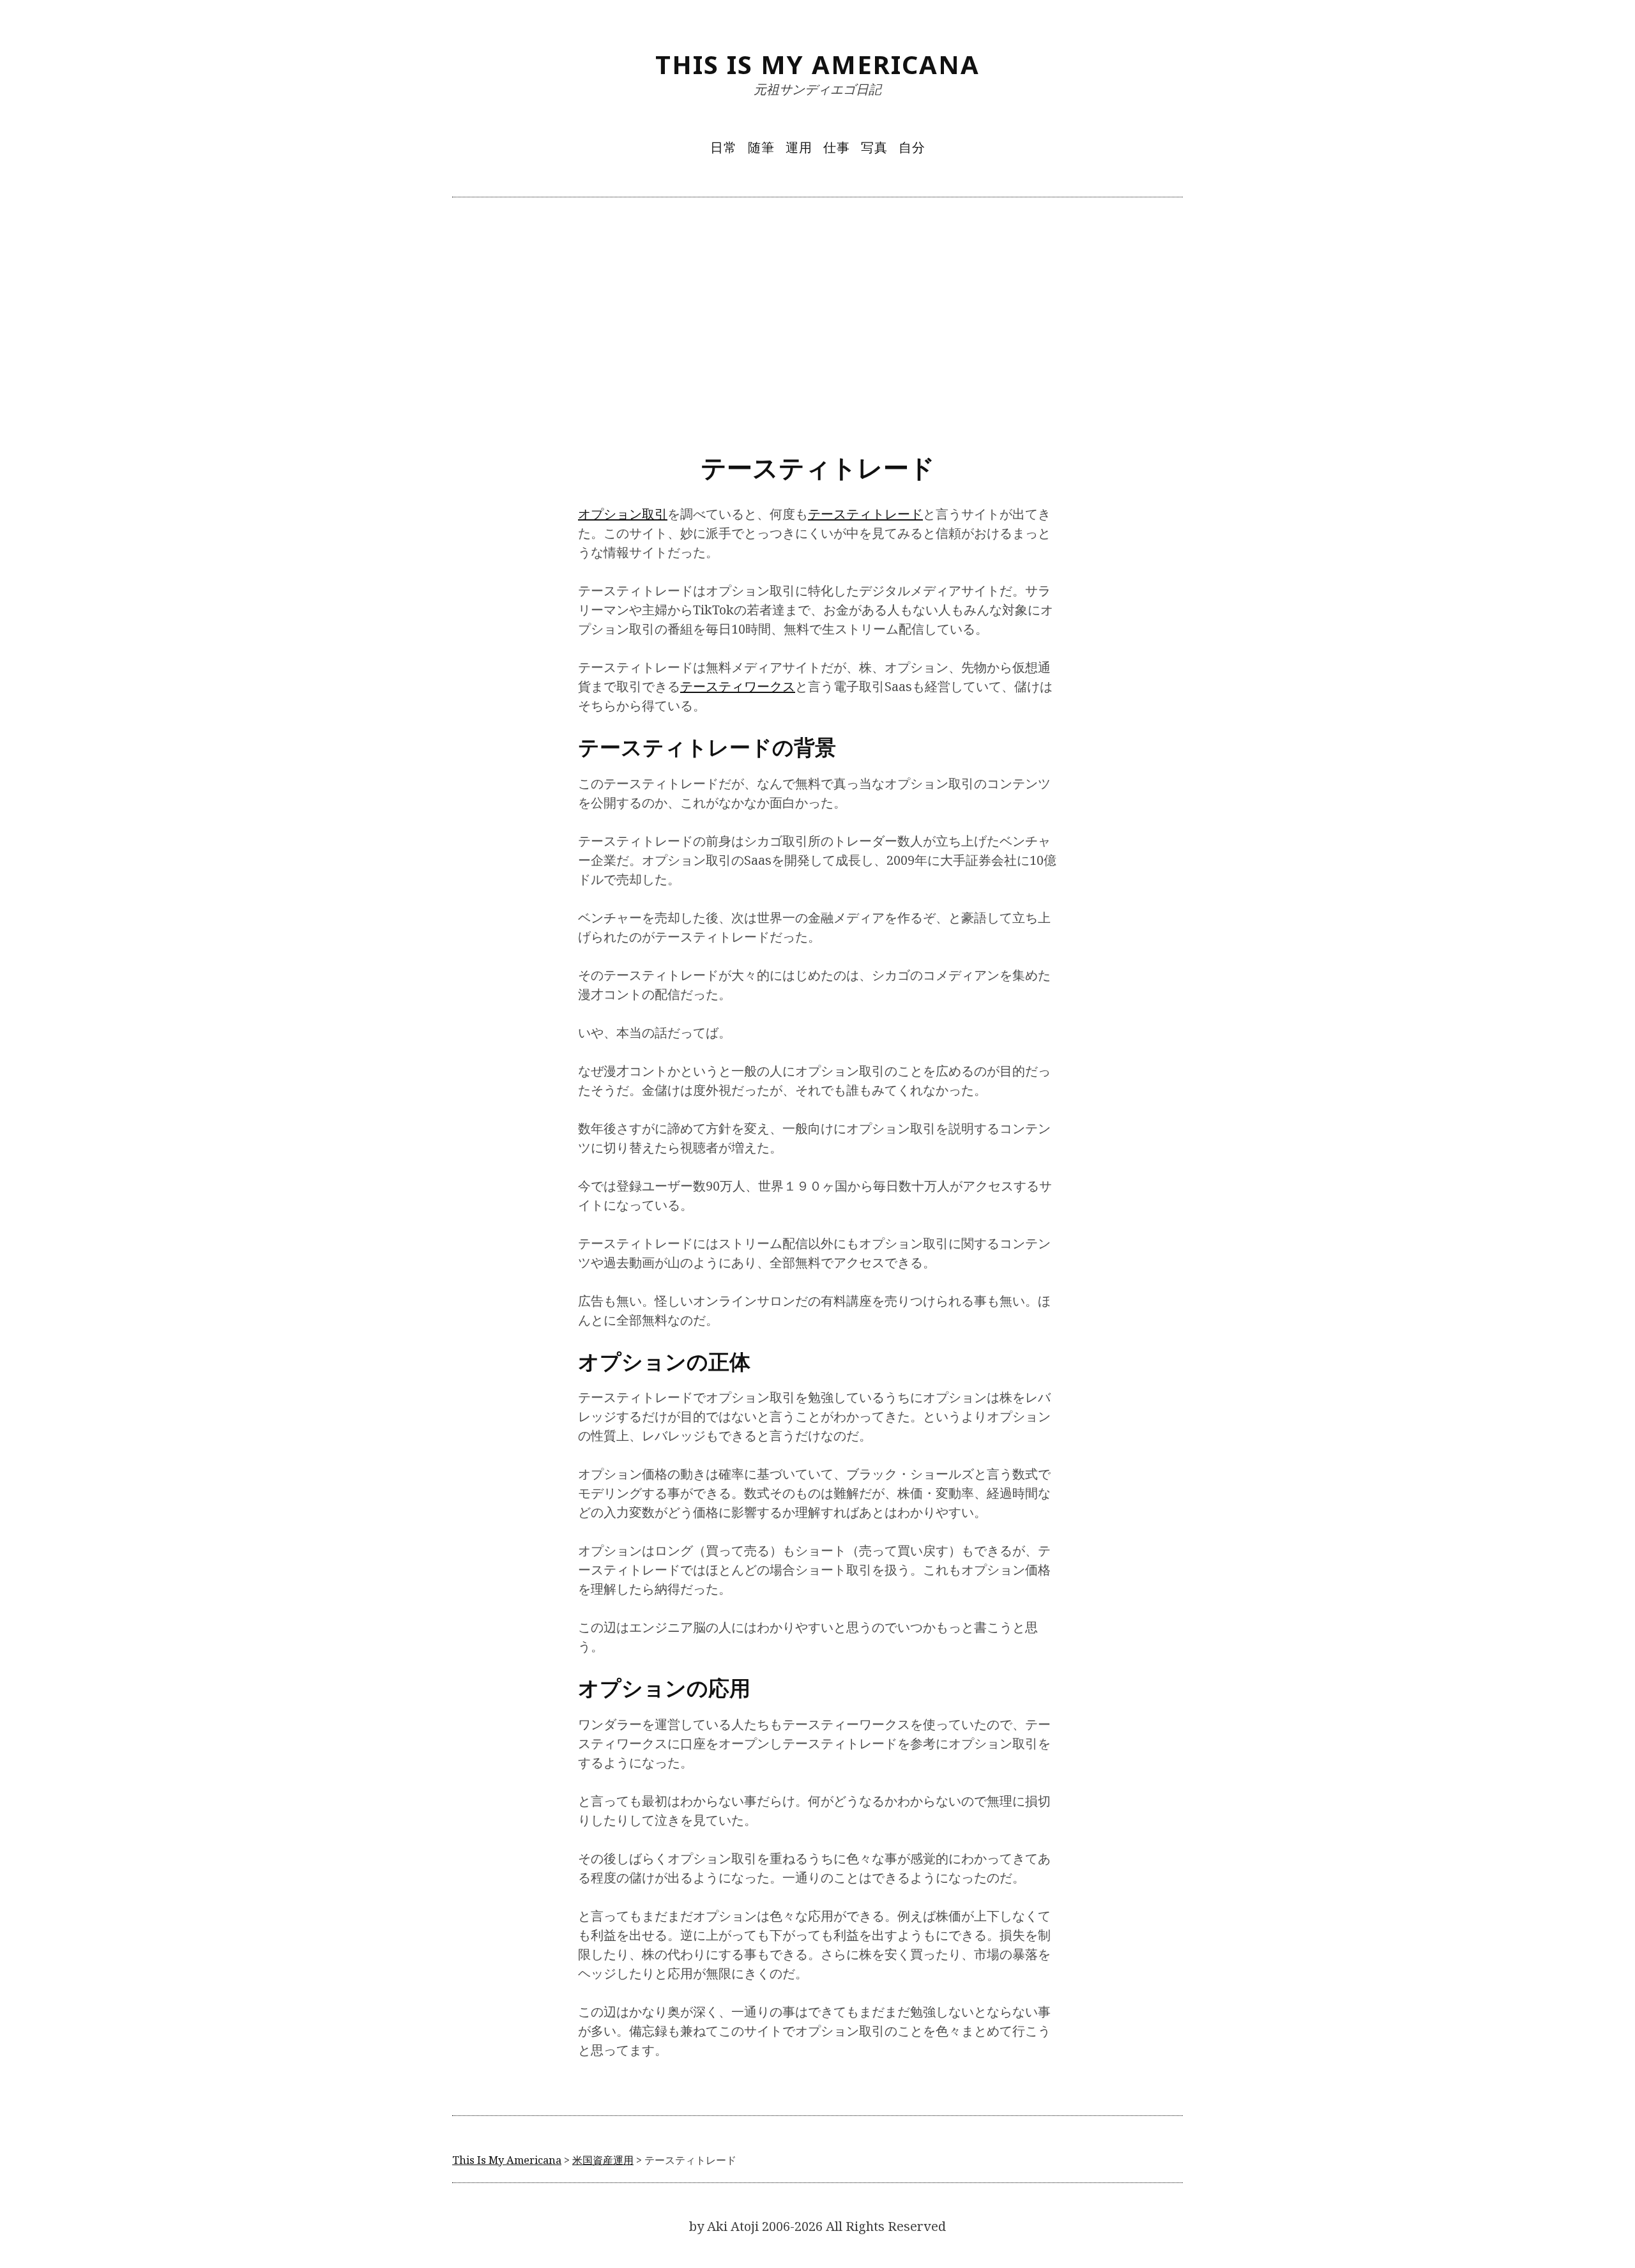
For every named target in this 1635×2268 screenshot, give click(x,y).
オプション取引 (623, 514)
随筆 (761, 147)
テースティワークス (738, 686)
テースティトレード (865, 514)
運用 (799, 147)
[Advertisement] (817, 323)
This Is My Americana (817, 64)
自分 (912, 147)
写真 (874, 147)
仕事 (837, 147)
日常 (724, 147)
